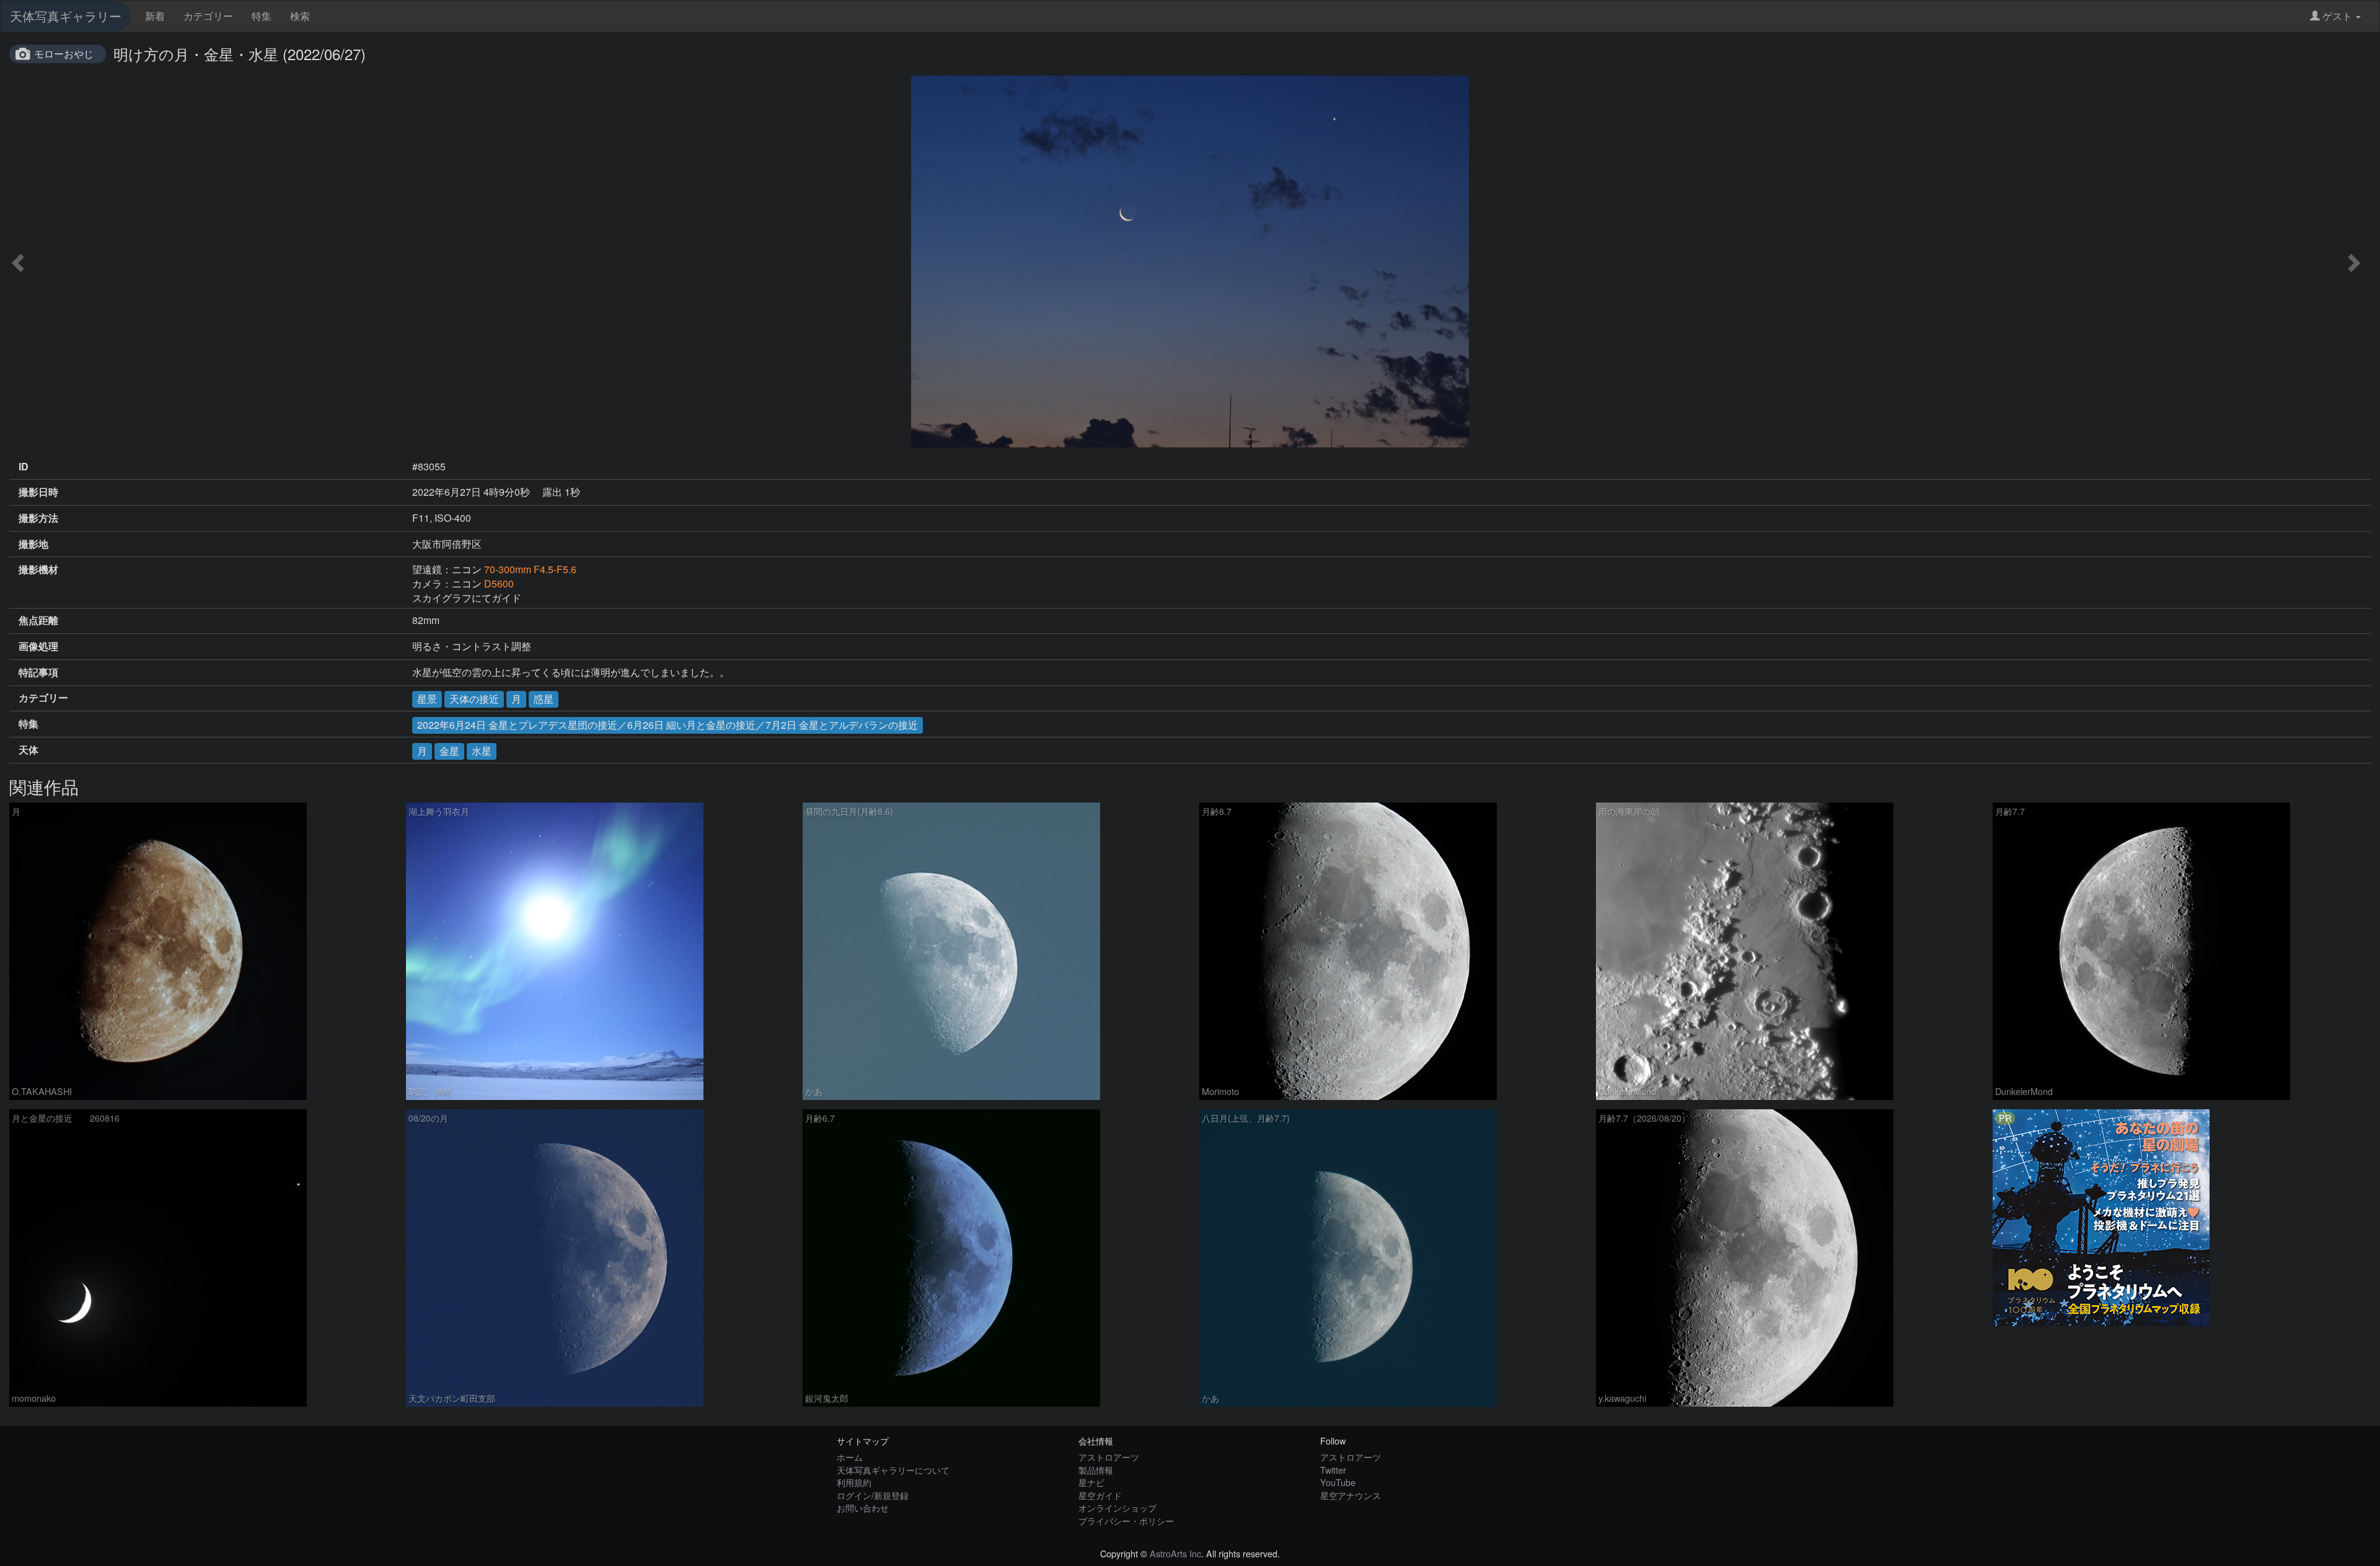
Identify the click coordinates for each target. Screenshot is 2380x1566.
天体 (29, 750)
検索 (300, 16)
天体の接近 (474, 699)
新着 (155, 16)
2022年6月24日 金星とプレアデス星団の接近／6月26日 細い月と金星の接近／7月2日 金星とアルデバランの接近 (668, 725)
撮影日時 (38, 492)
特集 (262, 16)
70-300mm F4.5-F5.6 (530, 569)
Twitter (1333, 1470)
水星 (482, 751)
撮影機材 (38, 570)
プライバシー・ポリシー (1126, 1520)
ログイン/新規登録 (873, 1495)
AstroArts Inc (1175, 1553)
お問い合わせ (863, 1507)
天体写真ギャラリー (66, 16)
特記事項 (38, 672)
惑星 (544, 699)
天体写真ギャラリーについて (893, 1470)
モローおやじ (64, 54)
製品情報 (1096, 1470)
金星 (449, 751)
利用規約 (854, 1482)
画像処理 (38, 646)
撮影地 (33, 544)
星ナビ (1091, 1482)
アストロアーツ (1109, 1457)
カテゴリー (208, 16)
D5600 (499, 583)
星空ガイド (1100, 1495)
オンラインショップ (1117, 1507)
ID (24, 467)
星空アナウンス (1351, 1495)
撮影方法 (38, 518)
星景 (427, 699)
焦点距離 (38, 620)
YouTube (1338, 1482)
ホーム (850, 1457)
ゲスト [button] (2337, 16)
